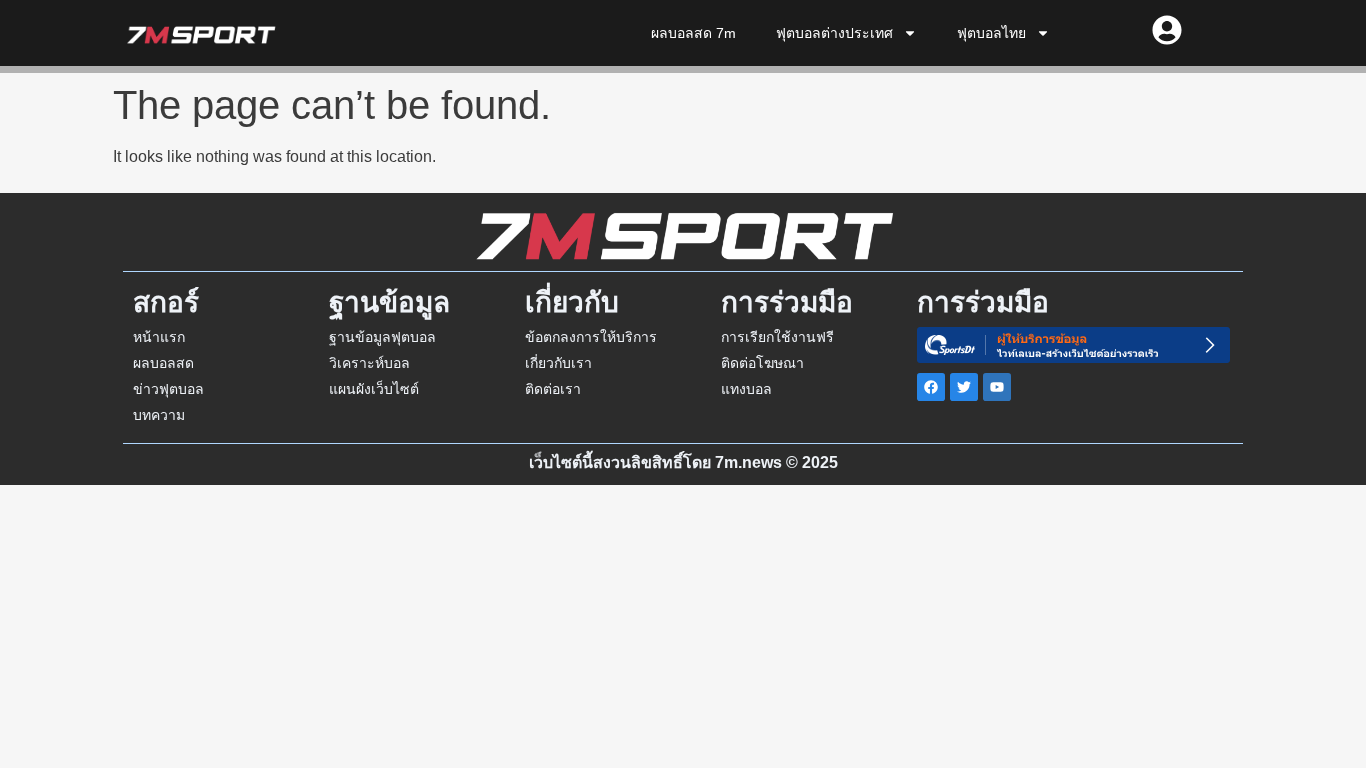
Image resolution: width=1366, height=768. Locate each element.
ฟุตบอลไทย (991, 33)
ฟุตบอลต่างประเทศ (834, 33)
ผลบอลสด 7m (693, 33)
